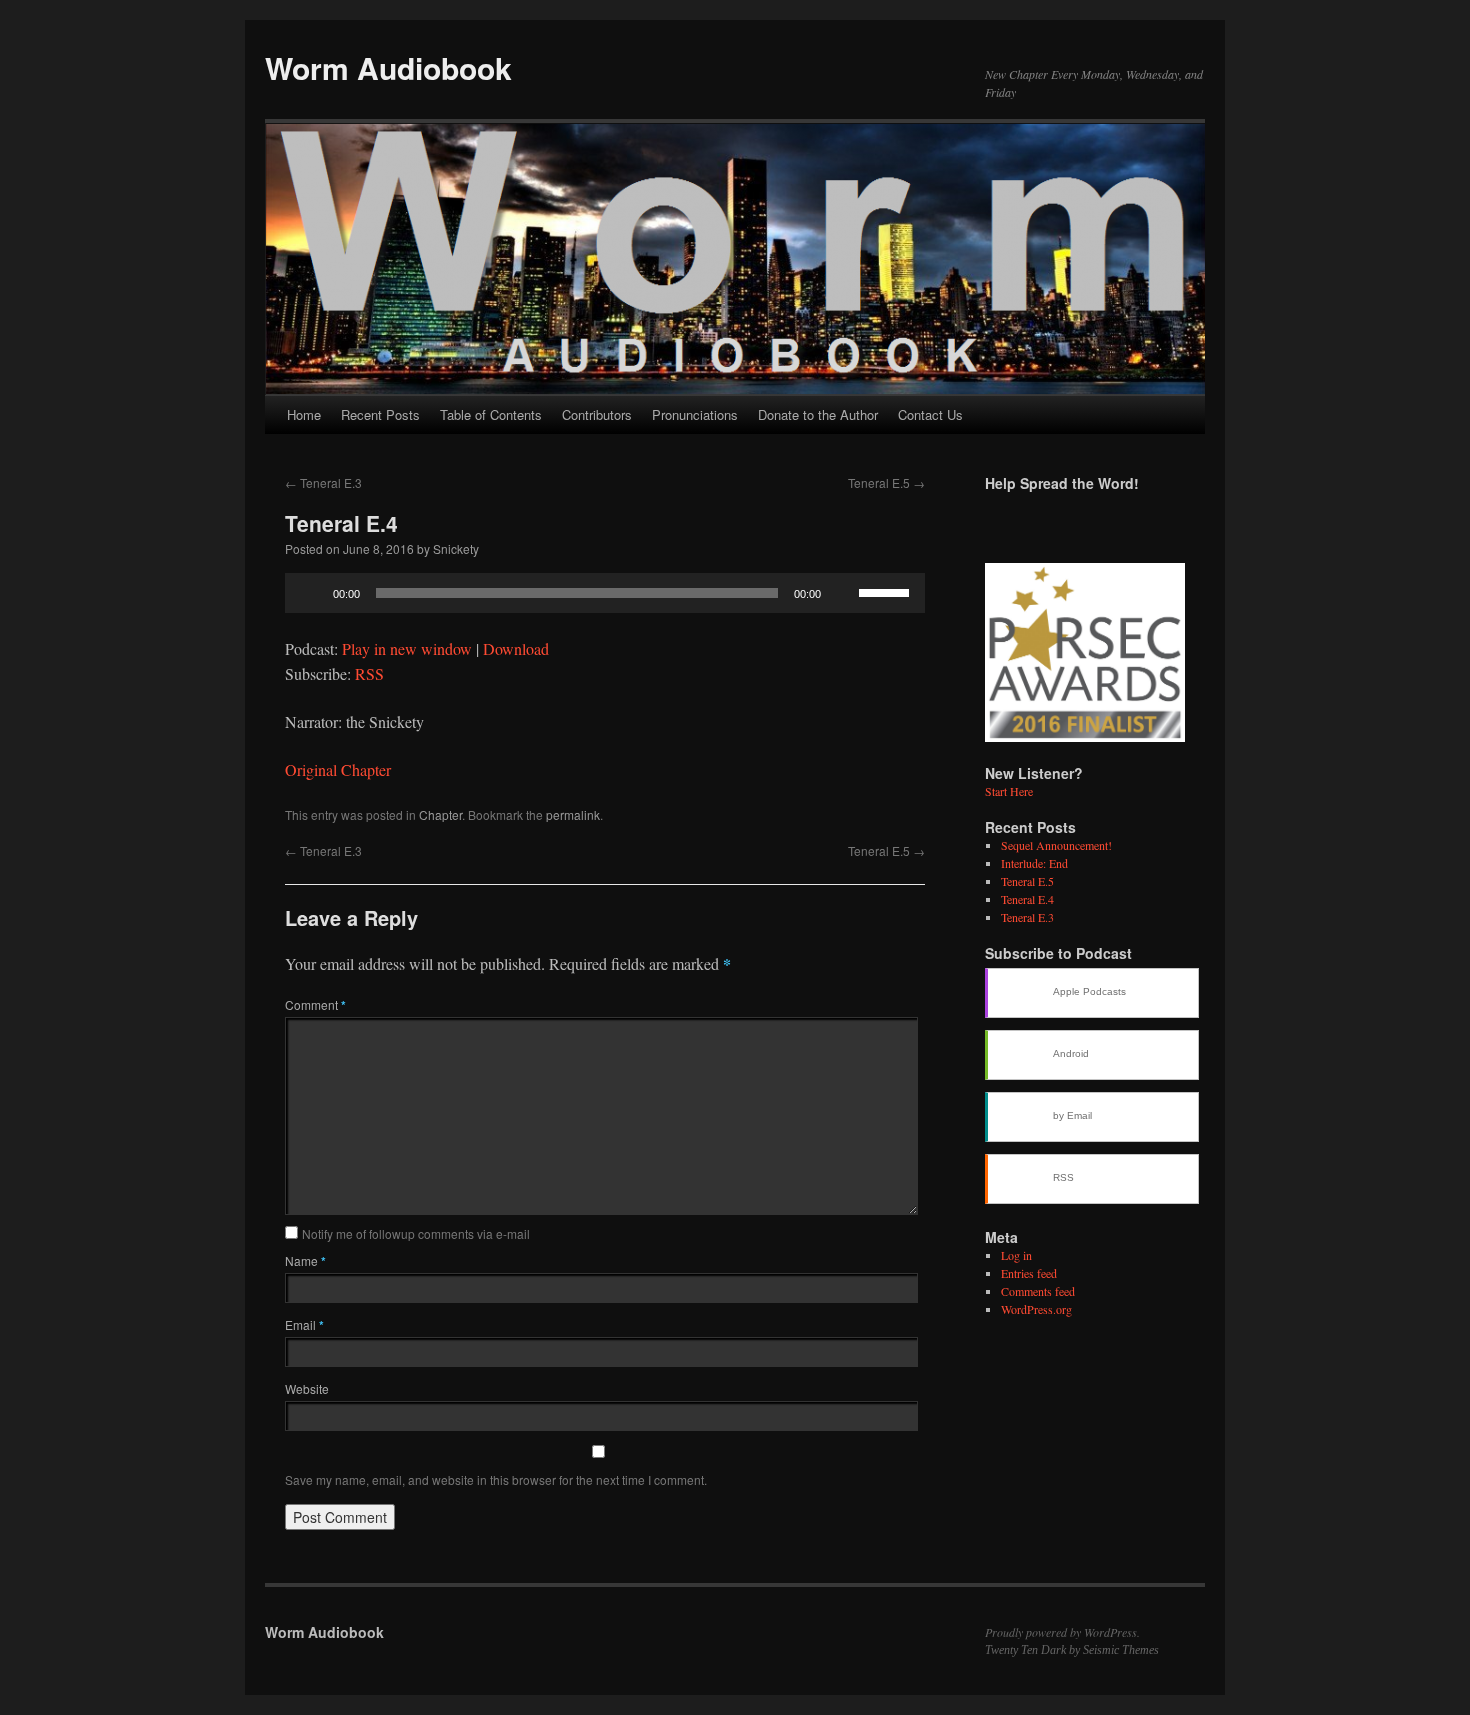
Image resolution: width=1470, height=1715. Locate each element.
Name (305, 1260)
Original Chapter (338, 769)
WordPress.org (1036, 1309)
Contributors (597, 414)
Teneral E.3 (323, 482)
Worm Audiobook (388, 67)
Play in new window (407, 648)
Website (307, 1388)
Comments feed (1038, 1291)
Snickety (456, 548)
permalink (573, 814)
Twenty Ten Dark (1025, 1650)
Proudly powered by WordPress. (1062, 1632)
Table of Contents (491, 414)
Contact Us (930, 414)
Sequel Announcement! (1056, 845)
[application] (605, 593)
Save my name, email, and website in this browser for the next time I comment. (496, 1479)
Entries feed (1029, 1273)
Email (304, 1324)
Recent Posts (380, 414)
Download (516, 648)
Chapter (440, 814)
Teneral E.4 (1027, 899)
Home (304, 414)
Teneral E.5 (886, 482)
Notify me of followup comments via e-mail (416, 1233)
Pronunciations (695, 414)
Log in (1016, 1255)
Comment (315, 1004)
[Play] (311, 593)
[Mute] (843, 593)
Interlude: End (1034, 863)
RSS (369, 673)
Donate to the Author (818, 414)
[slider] (887, 591)
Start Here (1009, 791)
